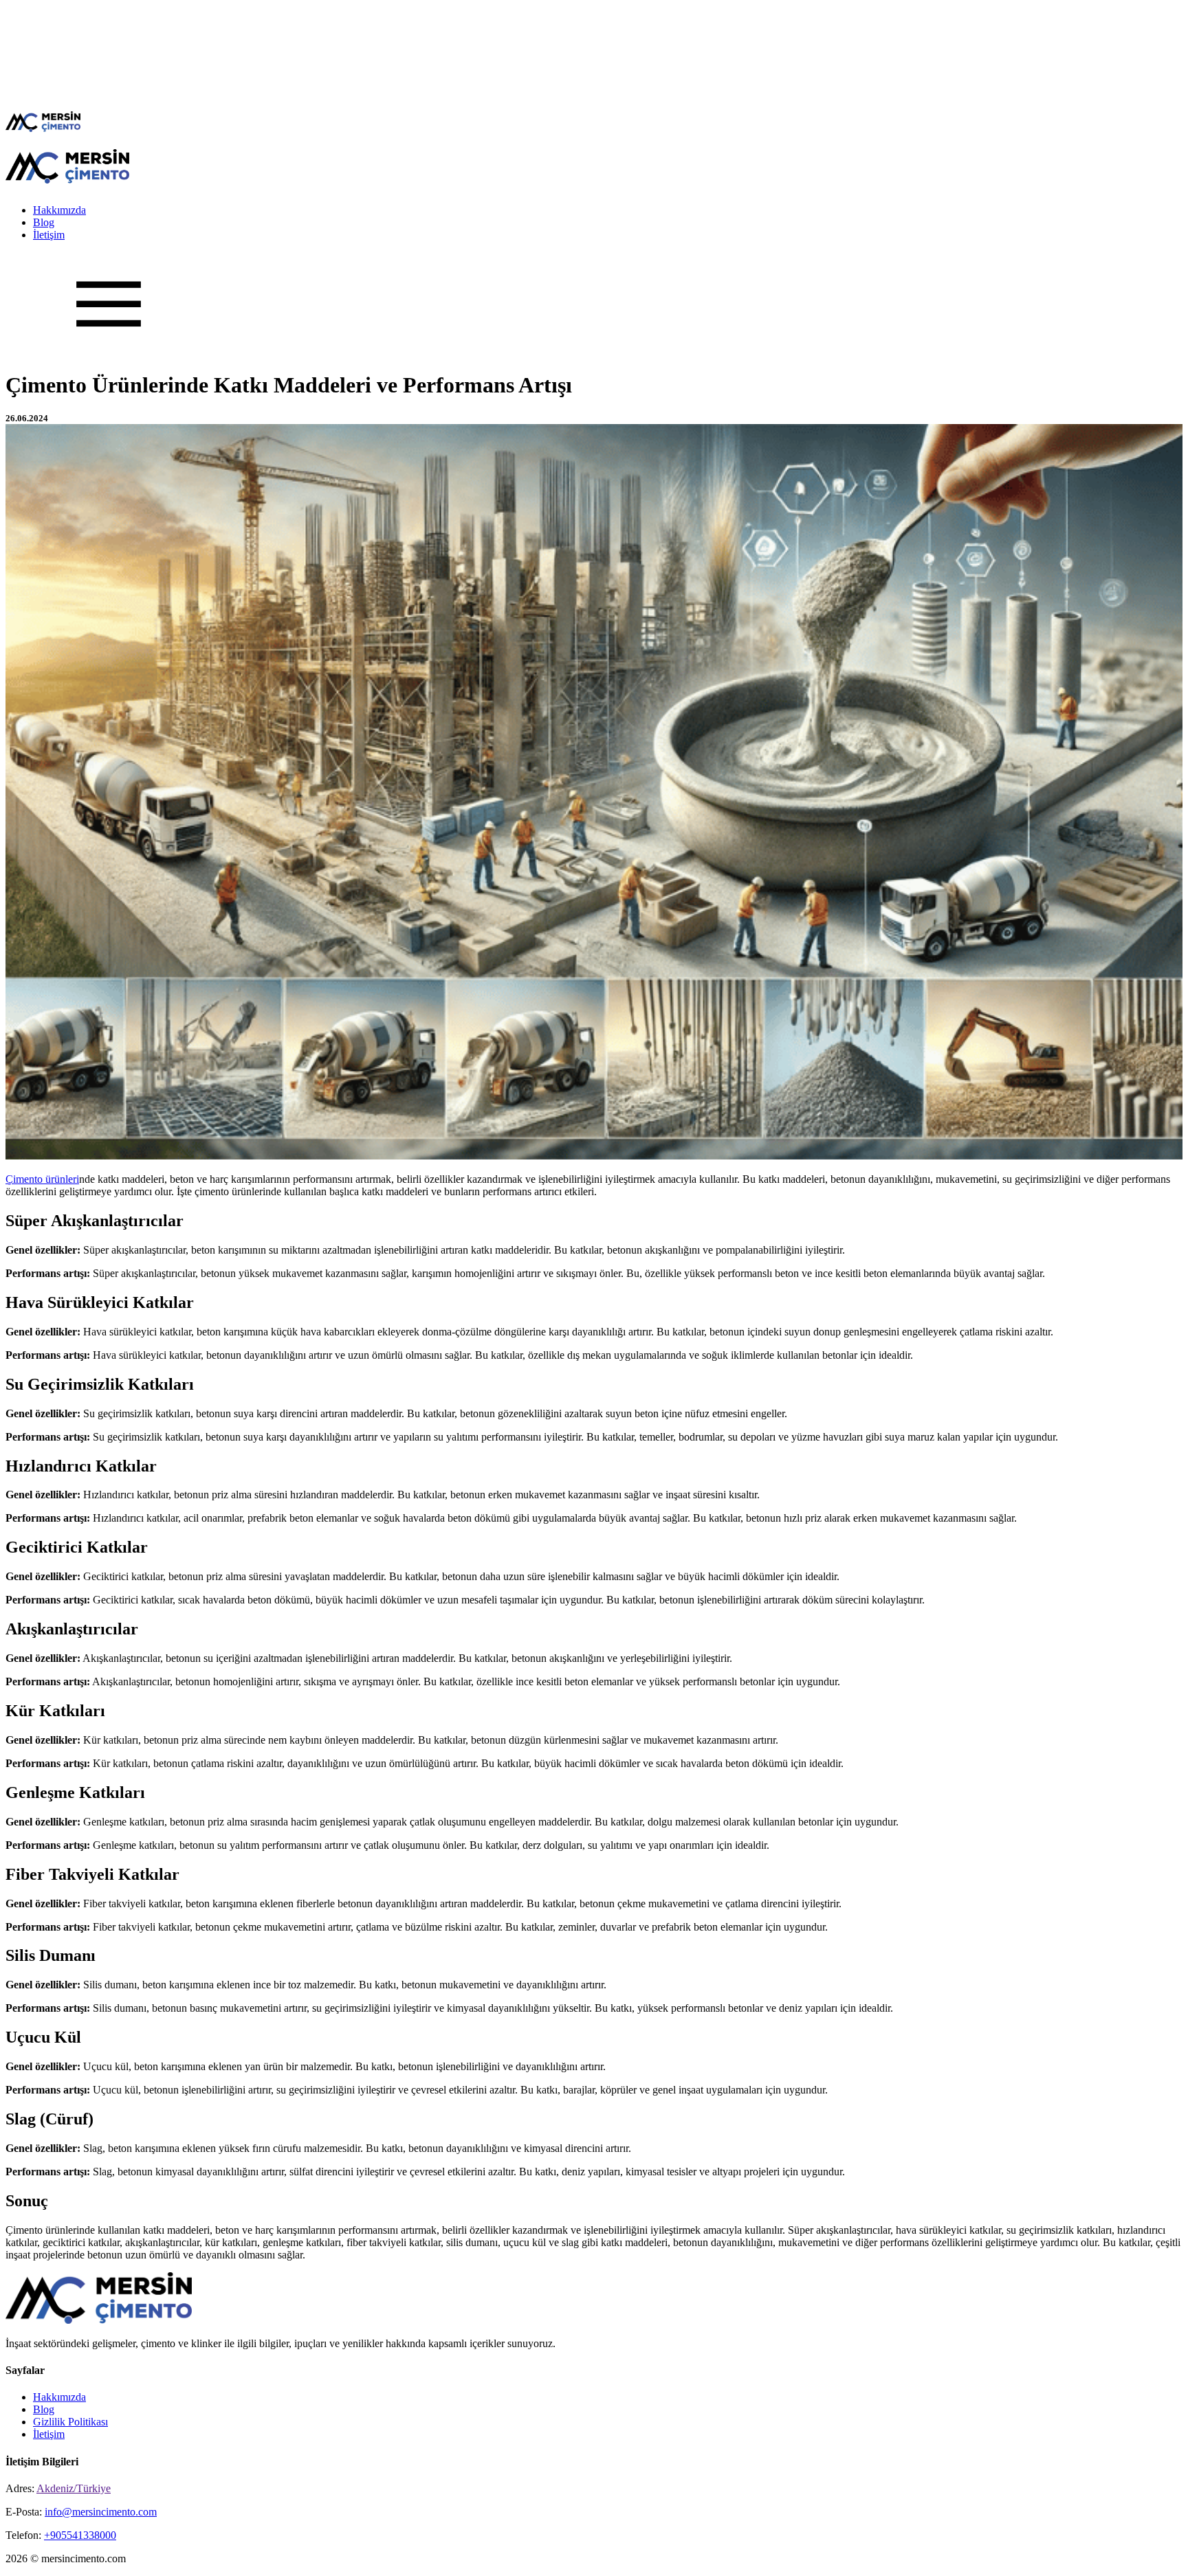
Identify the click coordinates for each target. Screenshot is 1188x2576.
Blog (44, 222)
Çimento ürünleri (42, 1179)
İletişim (49, 235)
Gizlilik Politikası (70, 2422)
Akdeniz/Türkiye (74, 2488)
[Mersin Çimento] (43, 128)
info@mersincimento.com (101, 2512)
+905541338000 (80, 2535)
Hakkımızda (59, 210)
